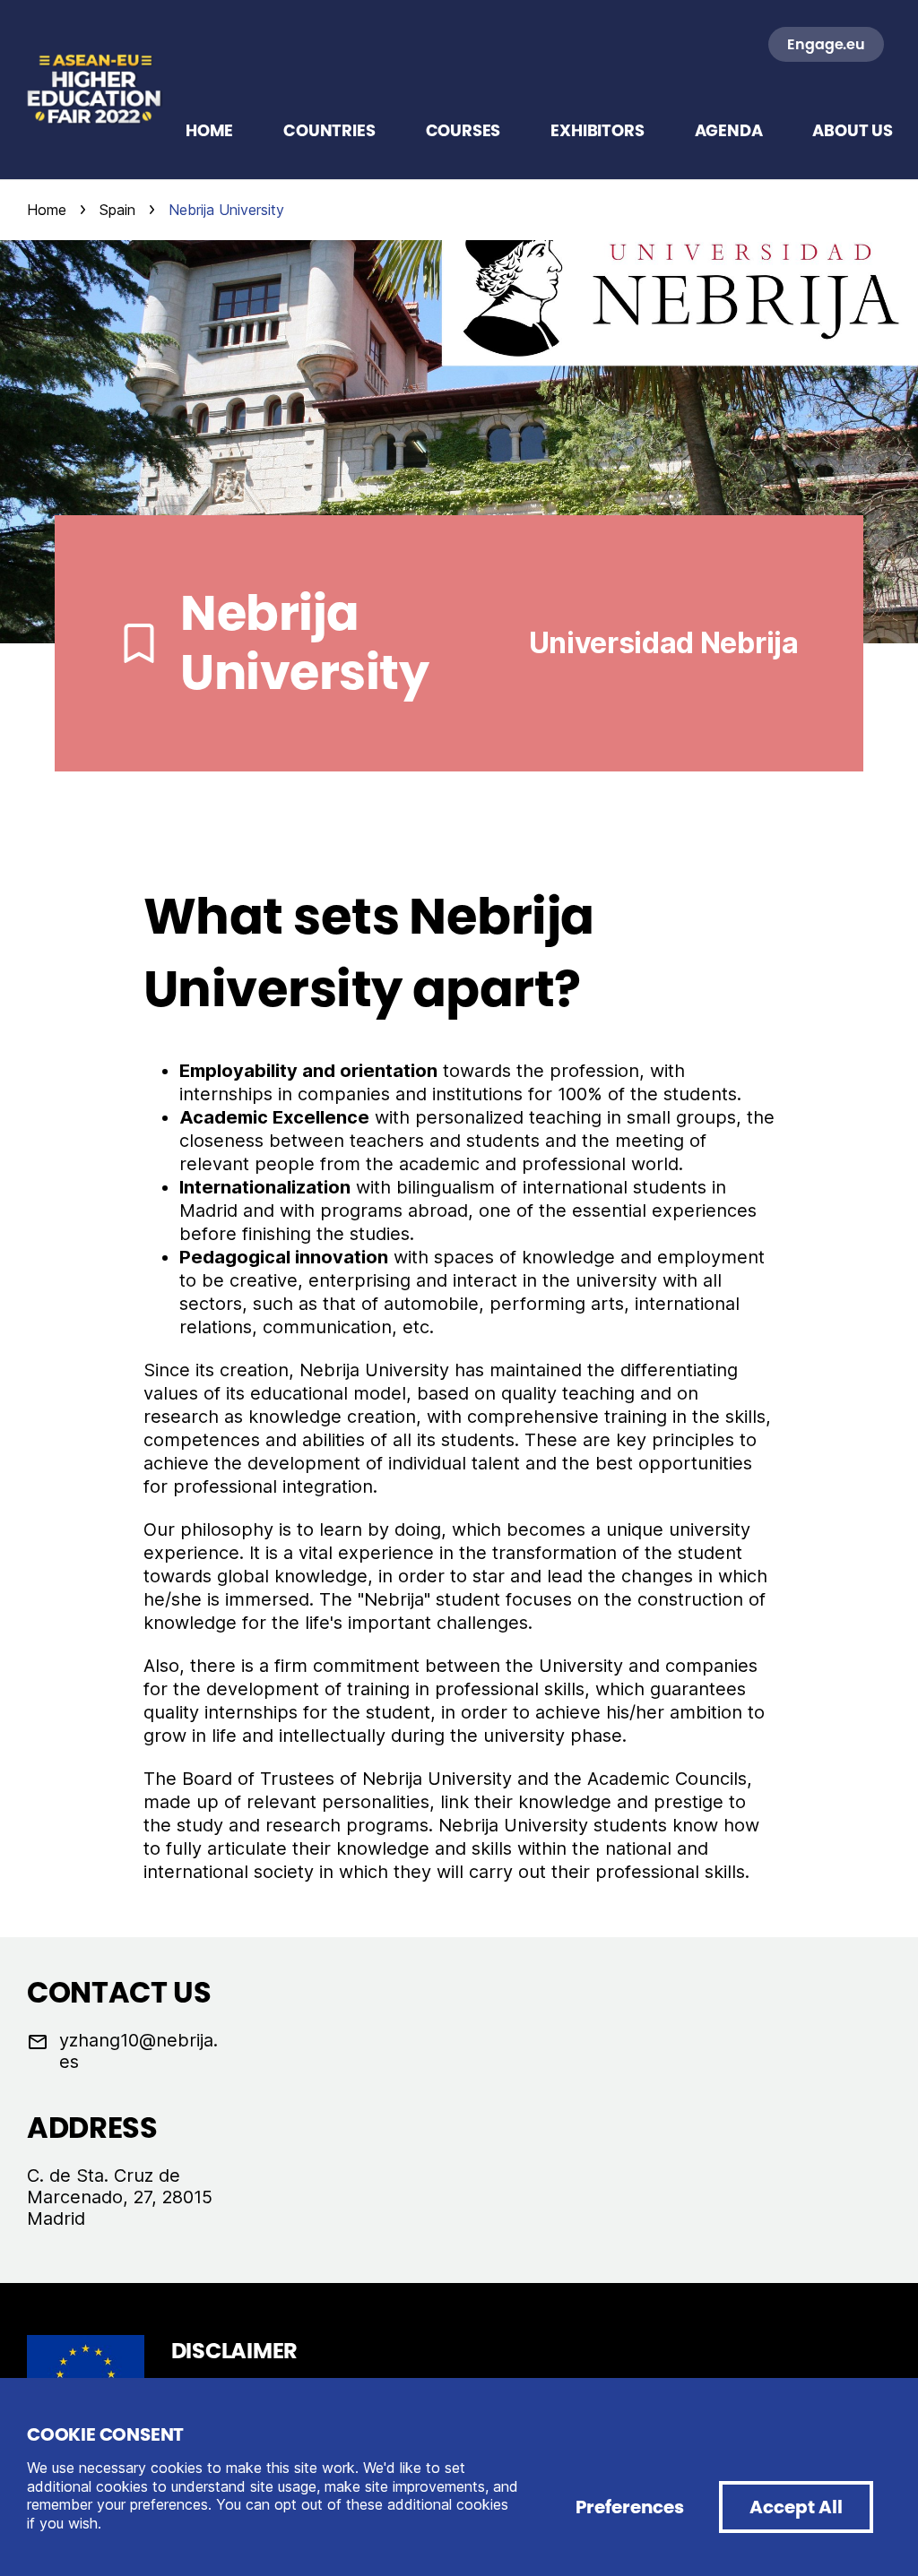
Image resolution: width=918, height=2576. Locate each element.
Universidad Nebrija (664, 643)
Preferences (630, 2507)
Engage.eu (826, 44)
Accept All (796, 2507)
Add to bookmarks (139, 643)
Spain (117, 210)
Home (47, 210)
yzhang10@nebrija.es (139, 2051)
